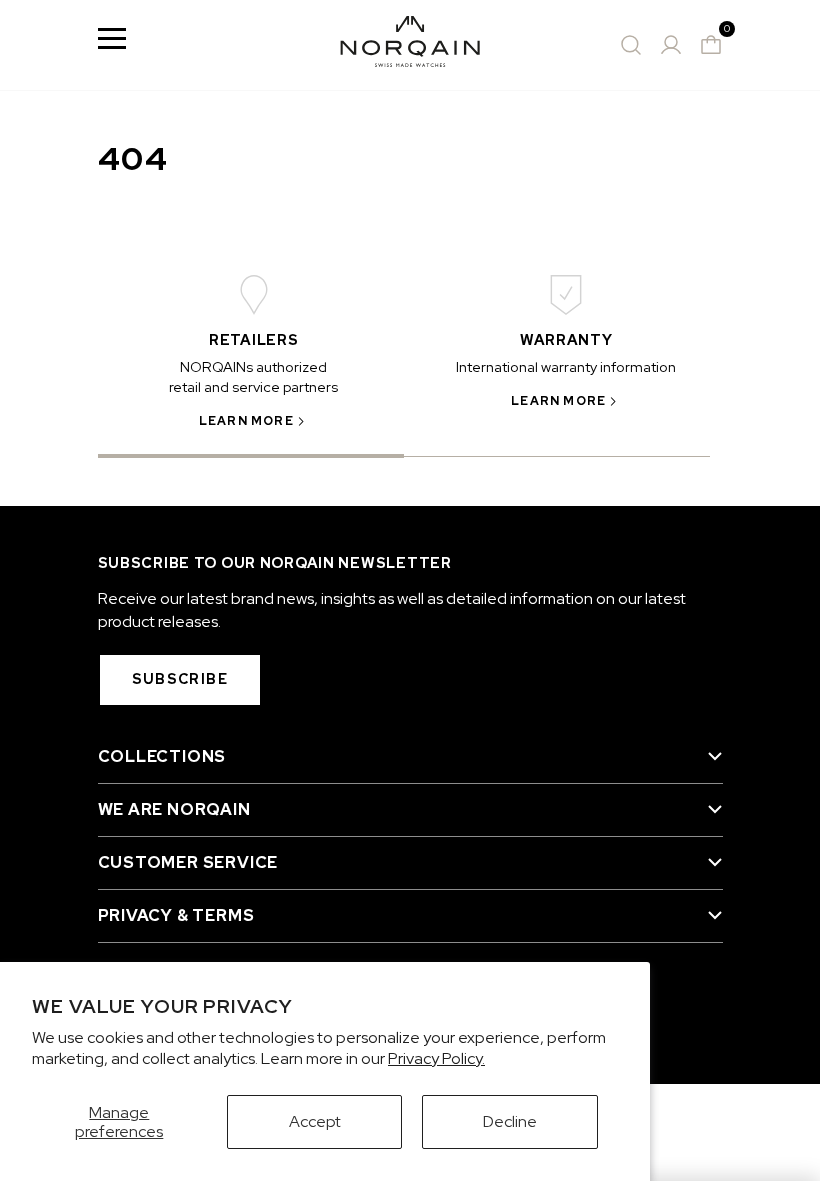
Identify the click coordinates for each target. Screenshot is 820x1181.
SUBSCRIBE (180, 679)
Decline (510, 1121)
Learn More (246, 421)
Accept (315, 1121)
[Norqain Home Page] (410, 45)
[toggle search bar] (631, 45)
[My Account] (671, 45)
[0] (711, 45)
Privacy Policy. (436, 1058)
